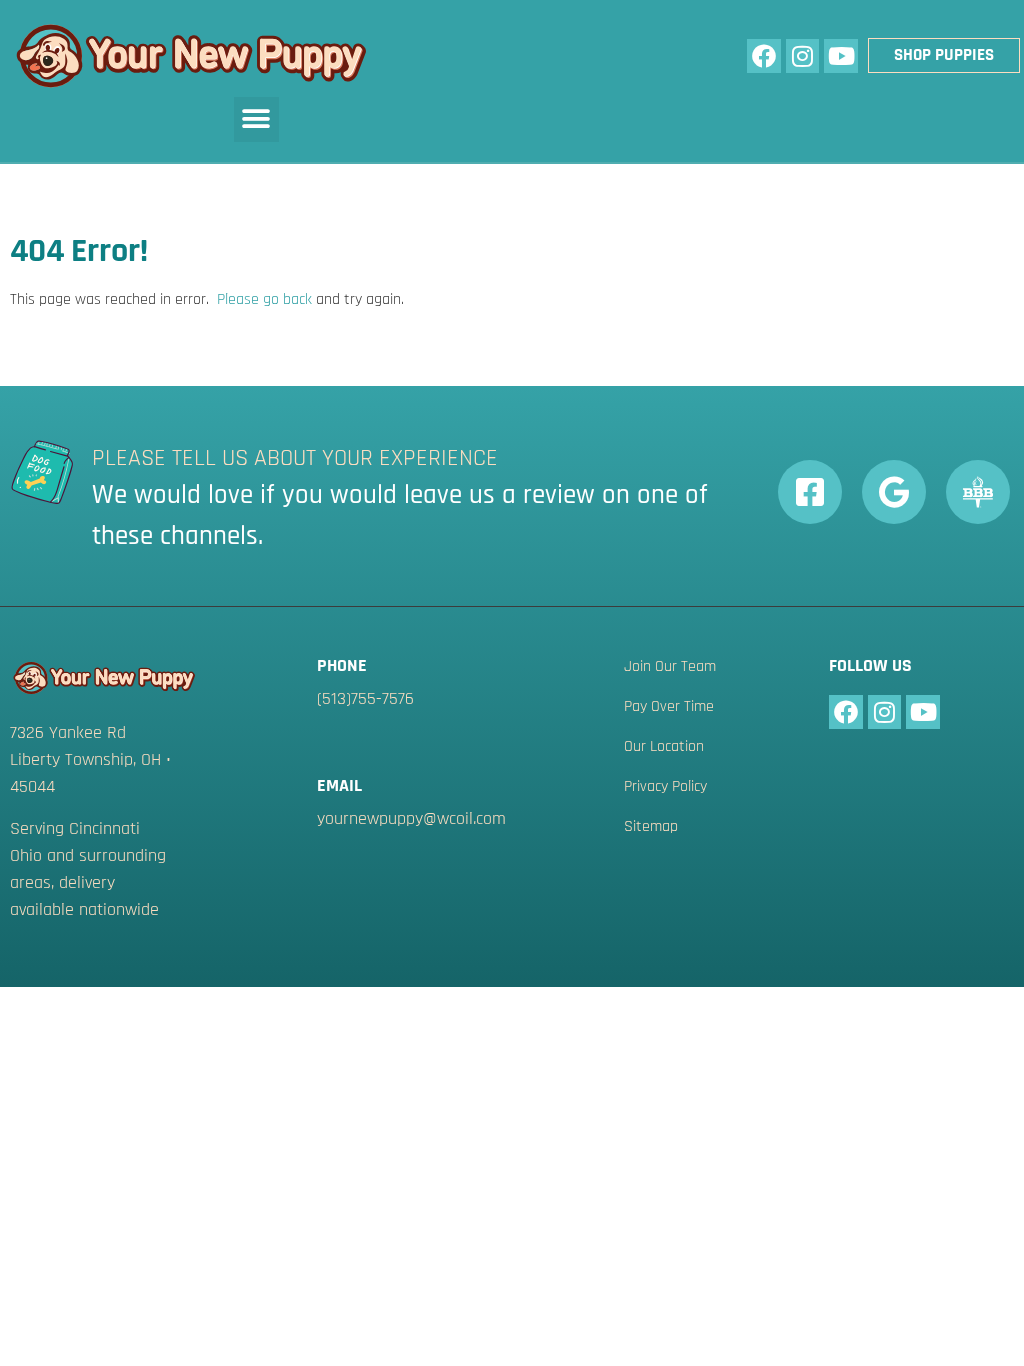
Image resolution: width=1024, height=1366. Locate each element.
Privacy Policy (665, 787)
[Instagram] (803, 56)
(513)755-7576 (365, 698)
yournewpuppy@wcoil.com (411, 818)
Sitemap (651, 827)
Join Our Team (670, 667)
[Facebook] (764, 56)
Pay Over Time (669, 707)
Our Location (664, 747)
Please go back (264, 299)
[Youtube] (841, 56)
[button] (256, 119)
